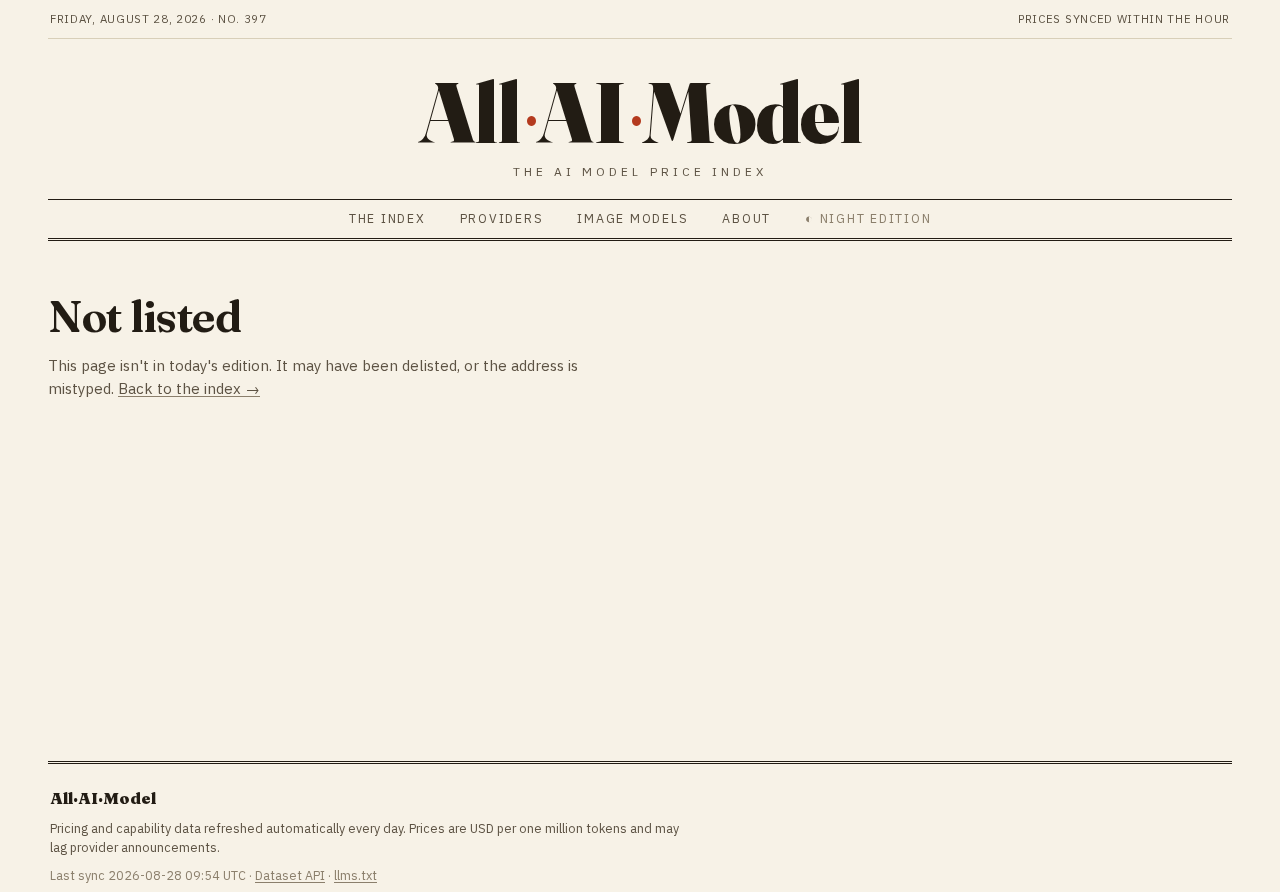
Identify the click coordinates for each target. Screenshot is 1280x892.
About (746, 218)
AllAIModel (640, 112)
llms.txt (355, 875)
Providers (502, 218)
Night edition (875, 218)
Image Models (632, 218)
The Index (387, 218)
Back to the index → (189, 388)
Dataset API (290, 875)
